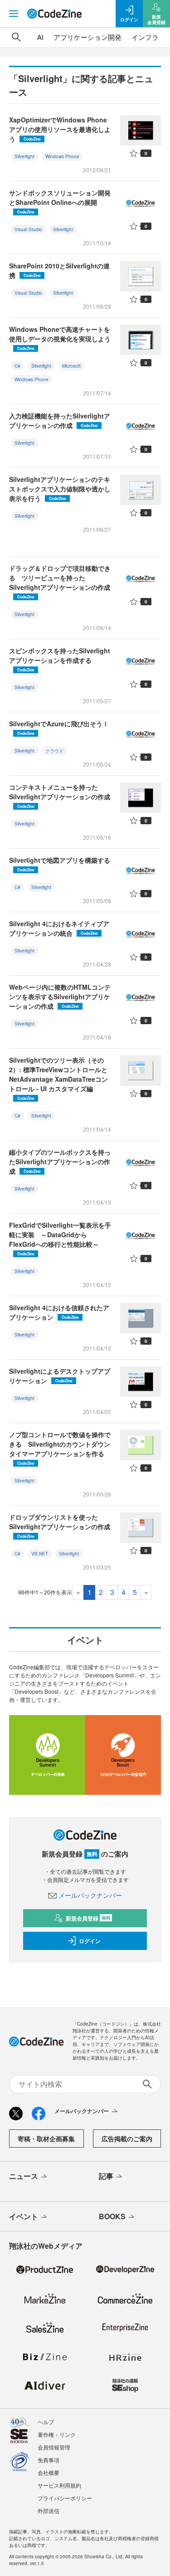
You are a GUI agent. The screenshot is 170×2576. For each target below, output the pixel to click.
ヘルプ (46, 2422)
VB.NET (40, 1554)
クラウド (54, 751)
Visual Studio (28, 229)
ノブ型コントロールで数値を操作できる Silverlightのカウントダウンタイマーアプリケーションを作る (60, 1448)
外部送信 (49, 2510)
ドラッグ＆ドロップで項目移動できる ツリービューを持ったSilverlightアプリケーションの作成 (60, 582)
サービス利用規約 (59, 2485)
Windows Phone (62, 156)
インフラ (145, 37)
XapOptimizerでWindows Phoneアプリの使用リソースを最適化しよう (60, 129)
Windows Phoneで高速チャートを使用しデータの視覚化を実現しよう (60, 338)
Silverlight (24, 156)
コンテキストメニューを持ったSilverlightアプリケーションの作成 (60, 796)
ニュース (24, 2176)
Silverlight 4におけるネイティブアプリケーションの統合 (59, 928)
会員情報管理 (54, 2447)
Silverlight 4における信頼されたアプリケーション (59, 1312)
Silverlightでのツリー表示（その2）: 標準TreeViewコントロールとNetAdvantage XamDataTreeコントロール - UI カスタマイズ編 (58, 1078)
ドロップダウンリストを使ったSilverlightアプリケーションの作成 (60, 1526)
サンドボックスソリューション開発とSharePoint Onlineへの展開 (60, 202)
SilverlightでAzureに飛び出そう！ (59, 728)
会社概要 (49, 2472)
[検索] (16, 37)
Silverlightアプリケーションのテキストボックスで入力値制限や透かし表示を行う (60, 489)
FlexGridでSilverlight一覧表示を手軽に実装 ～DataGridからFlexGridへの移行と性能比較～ (60, 1239)
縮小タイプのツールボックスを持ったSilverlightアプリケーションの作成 (60, 1162)
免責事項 (49, 2460)
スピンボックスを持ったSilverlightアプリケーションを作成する (60, 659)
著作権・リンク (57, 2434)
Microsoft (71, 366)
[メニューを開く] (14, 14)
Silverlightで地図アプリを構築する (60, 864)
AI (40, 37)
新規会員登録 (88, 1918)
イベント (24, 2216)
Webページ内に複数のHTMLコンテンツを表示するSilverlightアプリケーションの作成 (60, 996)
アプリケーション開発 (87, 37)
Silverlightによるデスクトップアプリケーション (60, 1376)
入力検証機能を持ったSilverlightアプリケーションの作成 (60, 420)
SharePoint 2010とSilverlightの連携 (59, 270)
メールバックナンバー (90, 1895)
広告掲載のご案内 (127, 2139)
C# (17, 366)
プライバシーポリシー (65, 2498)
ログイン (90, 1941)
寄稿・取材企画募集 (46, 2139)
